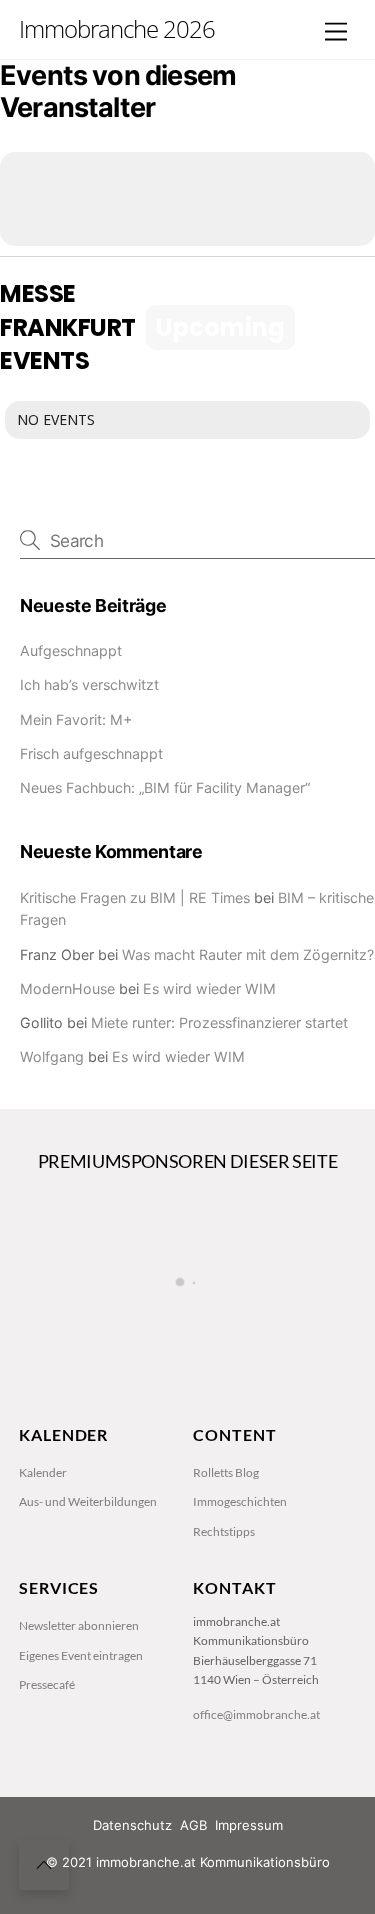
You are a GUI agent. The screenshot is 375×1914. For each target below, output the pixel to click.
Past (337, 327)
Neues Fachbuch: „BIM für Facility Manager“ (165, 787)
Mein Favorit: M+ (76, 719)
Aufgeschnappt (71, 650)
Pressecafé (47, 1684)
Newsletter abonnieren (79, 1625)
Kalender (43, 1472)
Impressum (249, 1825)
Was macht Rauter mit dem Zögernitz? (248, 954)
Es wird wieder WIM (209, 988)
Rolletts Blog (226, 1472)
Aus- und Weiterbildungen (88, 1501)
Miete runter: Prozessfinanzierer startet (219, 1022)
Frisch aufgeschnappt (91, 753)
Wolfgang (52, 1056)
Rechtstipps (224, 1531)
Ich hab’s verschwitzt (89, 684)
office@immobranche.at (256, 1714)
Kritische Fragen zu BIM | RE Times (135, 897)
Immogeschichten (240, 1501)
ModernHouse (67, 988)
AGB (193, 1825)
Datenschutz (132, 1825)
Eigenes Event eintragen (81, 1655)
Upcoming (220, 327)
